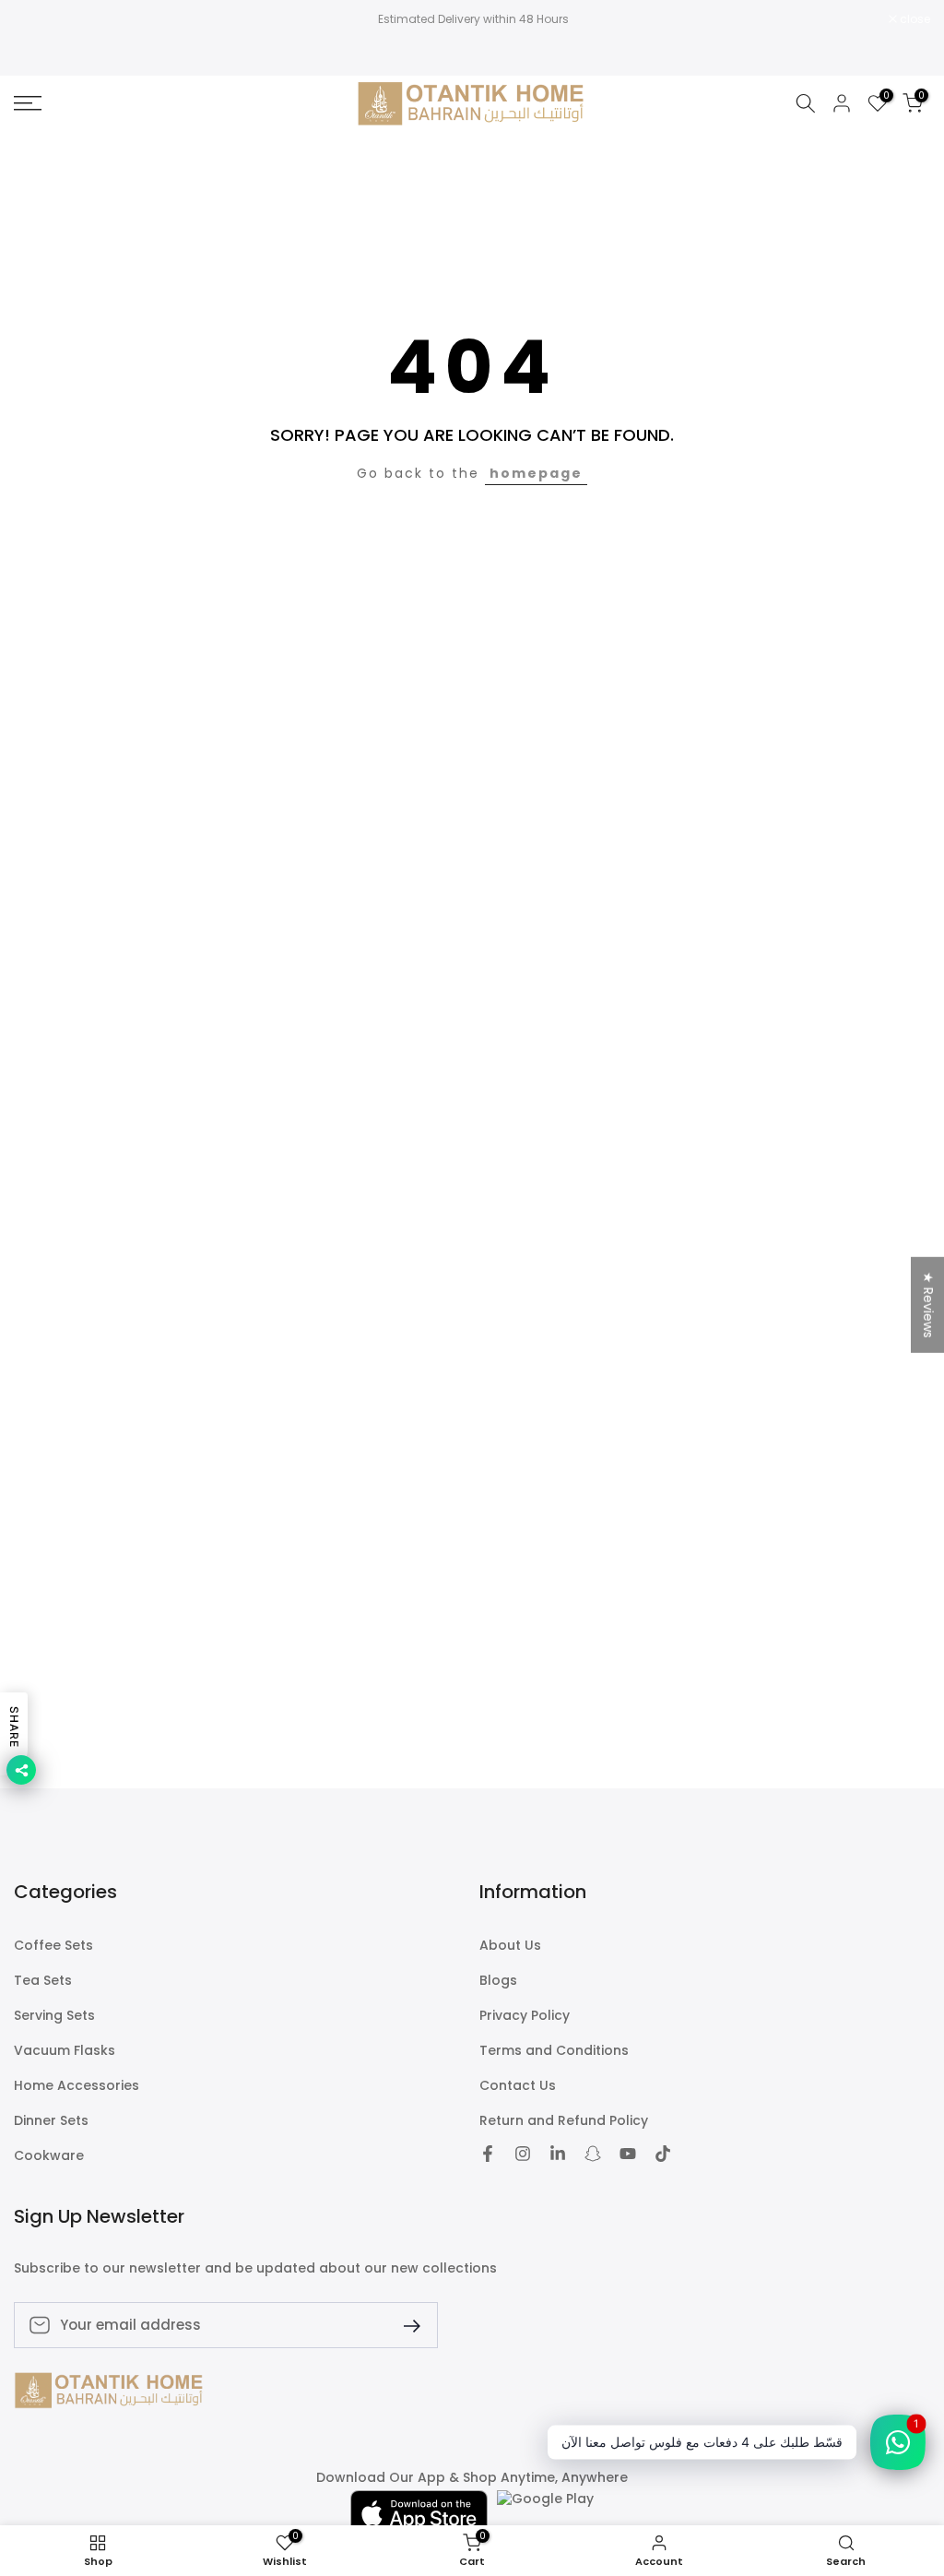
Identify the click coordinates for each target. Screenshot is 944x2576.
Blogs (498, 1981)
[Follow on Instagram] (523, 2154)
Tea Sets (43, 1981)
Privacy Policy (525, 2016)
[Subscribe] (405, 2325)
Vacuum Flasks (65, 2051)
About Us (510, 1946)
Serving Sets (54, 2016)
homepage (536, 473)
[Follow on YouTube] (628, 2154)
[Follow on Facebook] (488, 2154)
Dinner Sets (51, 2121)
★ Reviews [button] (928, 1304)
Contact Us (518, 2086)
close (39, 19)
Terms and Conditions (554, 2051)
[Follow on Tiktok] (663, 2154)
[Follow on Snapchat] (593, 2154)
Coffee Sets (53, 1946)
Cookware (49, 2156)
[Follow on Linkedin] (558, 2154)
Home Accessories (77, 2086)
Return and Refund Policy (564, 2121)
